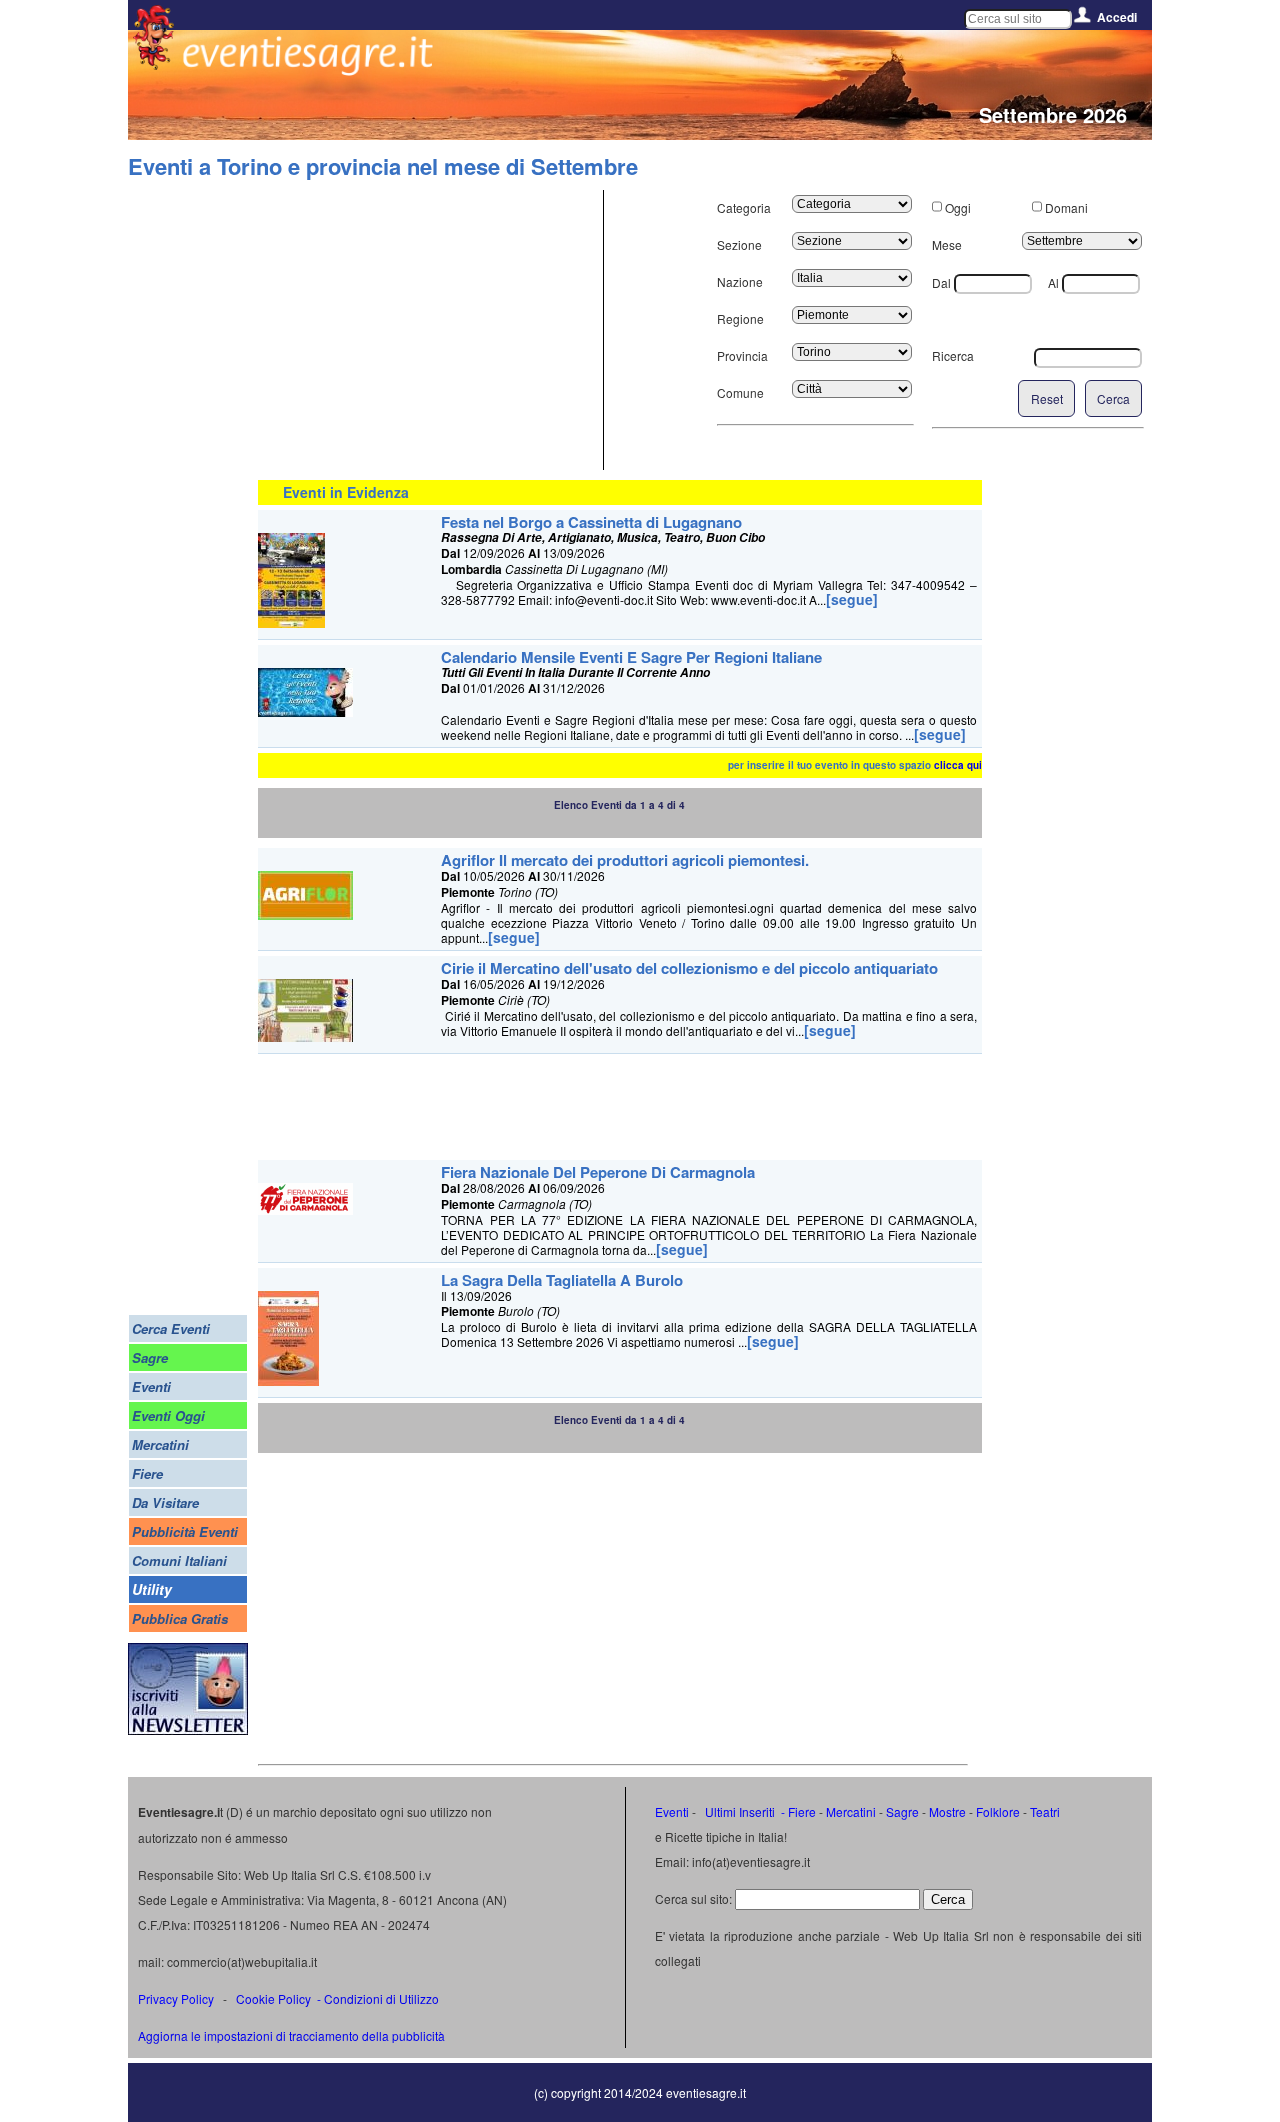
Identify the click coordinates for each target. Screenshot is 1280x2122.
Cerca (1113, 398)
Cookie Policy (273, 1998)
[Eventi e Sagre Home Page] (153, 64)
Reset (1047, 398)
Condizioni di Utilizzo (381, 1998)
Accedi (1117, 17)
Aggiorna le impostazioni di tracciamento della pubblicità (291, 2035)
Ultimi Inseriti (738, 1811)
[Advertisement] (428, 330)
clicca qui (958, 765)
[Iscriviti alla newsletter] (188, 1729)
